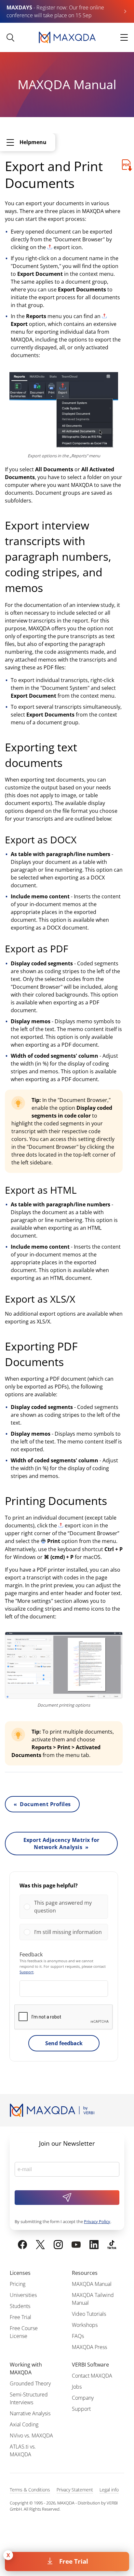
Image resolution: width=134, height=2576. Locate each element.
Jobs (77, 2387)
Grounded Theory (30, 2383)
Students (20, 2306)
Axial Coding (24, 2424)
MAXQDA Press (89, 2347)
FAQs (78, 2336)
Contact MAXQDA (92, 2376)
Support (27, 1972)
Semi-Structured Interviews (29, 2398)
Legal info (109, 2490)
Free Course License (24, 2332)
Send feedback (64, 2043)
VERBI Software (90, 2365)
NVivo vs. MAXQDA (31, 2435)
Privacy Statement (75, 2490)
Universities (23, 2295)
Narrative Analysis (30, 2413)
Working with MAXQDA (26, 2368)
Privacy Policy (97, 2221)
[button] (69, 1907)
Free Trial (74, 2561)
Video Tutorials (89, 2314)
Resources (85, 2273)
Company (83, 2398)
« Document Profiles (42, 1804)
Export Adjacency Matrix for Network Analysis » (61, 1844)
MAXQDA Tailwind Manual (93, 2299)
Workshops (85, 2325)
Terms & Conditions (30, 2490)
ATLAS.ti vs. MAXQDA (23, 2450)
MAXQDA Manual (92, 2284)
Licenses (20, 2273)
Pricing (18, 2284)
